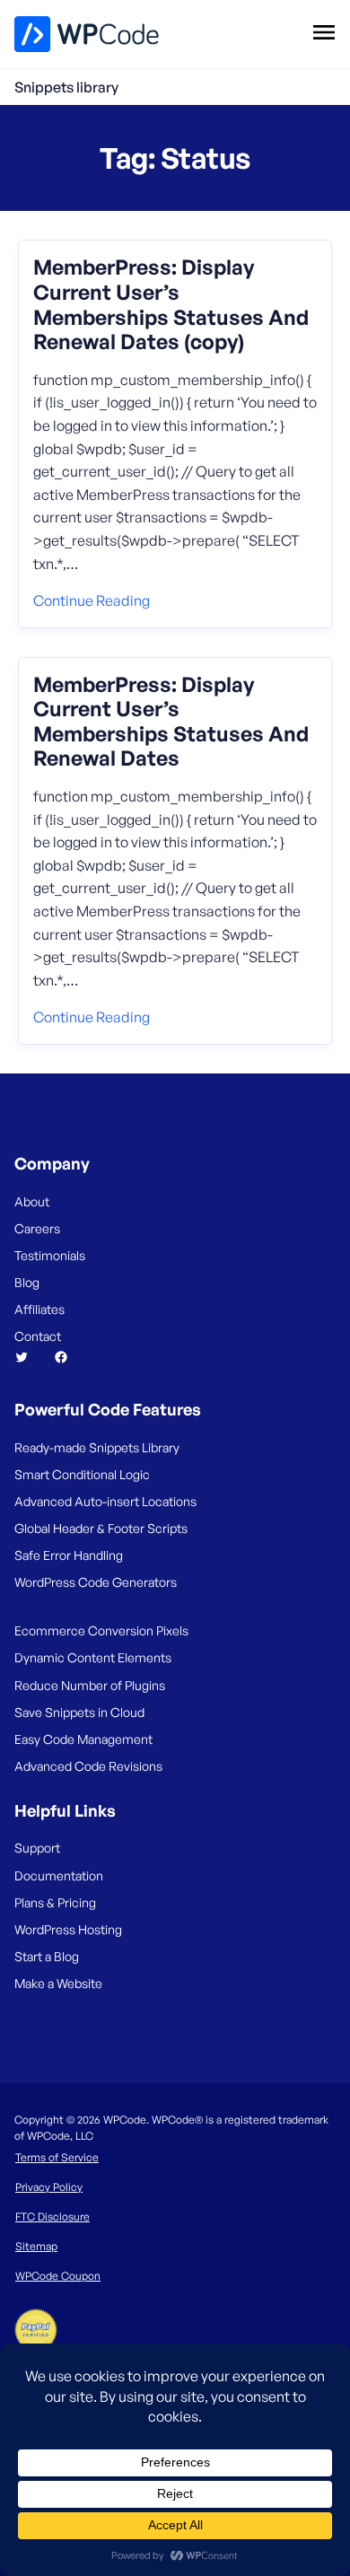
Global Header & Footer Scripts (101, 1528)
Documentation (59, 1875)
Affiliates (39, 1309)
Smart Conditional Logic (82, 1474)
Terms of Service (57, 2157)
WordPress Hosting (68, 1929)
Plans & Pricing (55, 1902)
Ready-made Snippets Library (97, 1447)
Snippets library (66, 87)
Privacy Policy (49, 2187)
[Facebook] (68, 1357)
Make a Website (58, 1983)
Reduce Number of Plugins (90, 1685)
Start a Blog (47, 1956)
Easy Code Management (83, 1739)
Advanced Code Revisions (88, 1766)
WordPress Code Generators (96, 1582)
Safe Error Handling (69, 1555)
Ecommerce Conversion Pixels (101, 1630)
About (32, 1201)
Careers (37, 1228)
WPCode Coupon (58, 2276)
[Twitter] (29, 1357)
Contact (38, 1336)
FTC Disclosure (52, 2217)
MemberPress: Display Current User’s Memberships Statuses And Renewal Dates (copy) (171, 304)
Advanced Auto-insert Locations (105, 1501)
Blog (27, 1282)
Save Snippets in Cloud (79, 1712)
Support (37, 1848)
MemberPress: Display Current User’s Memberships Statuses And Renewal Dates (171, 722)
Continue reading (92, 600)
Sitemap (36, 2246)
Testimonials (50, 1255)
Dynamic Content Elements (93, 1657)
